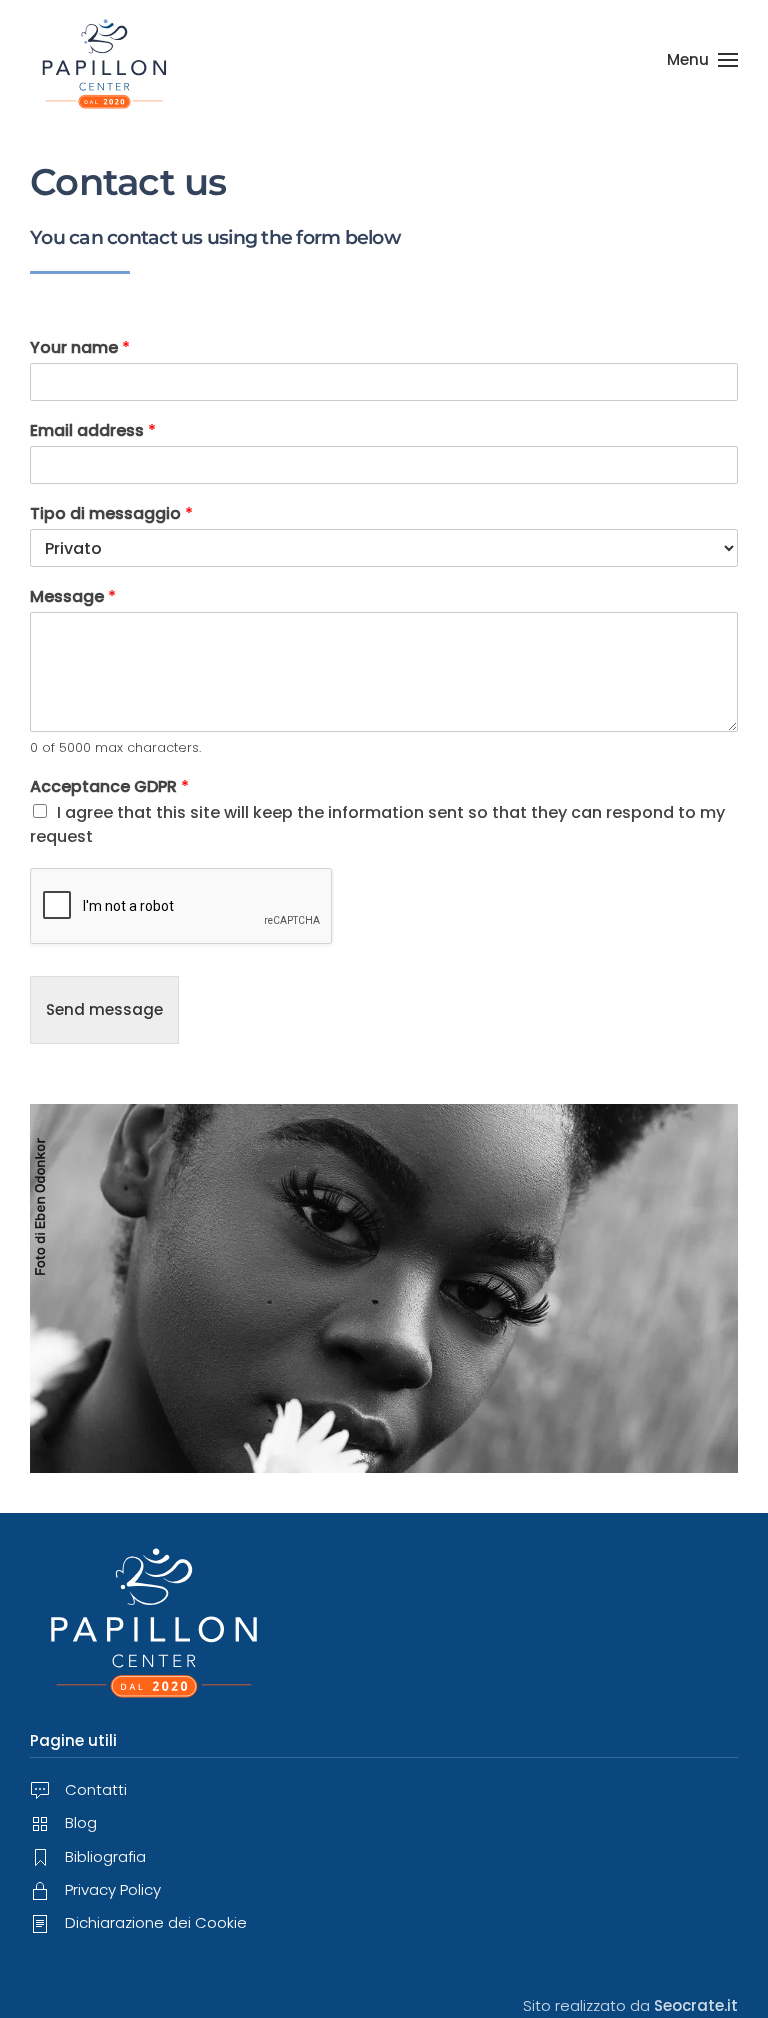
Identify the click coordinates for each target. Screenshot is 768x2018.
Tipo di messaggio (111, 514)
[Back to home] (105, 60)
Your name (80, 348)
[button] (702, 60)
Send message (104, 1009)
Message (73, 597)
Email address (93, 431)
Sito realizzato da (630, 2005)
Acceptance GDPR (109, 787)
